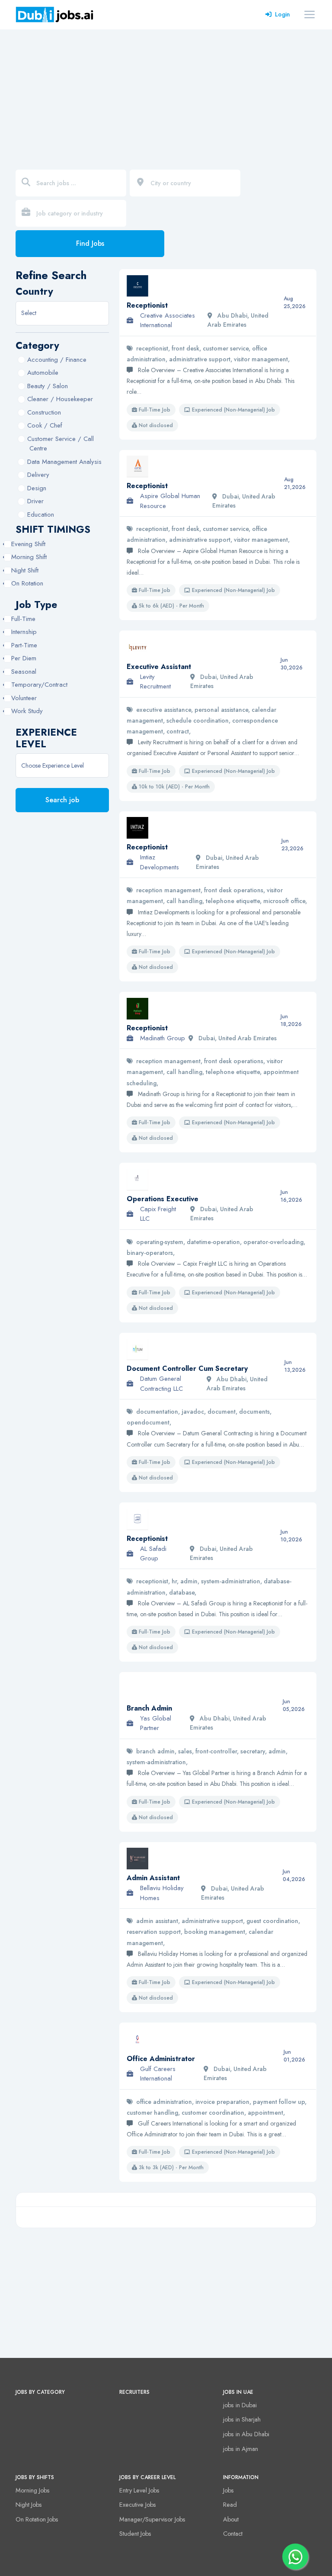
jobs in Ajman (241, 2449)
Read (230, 2505)
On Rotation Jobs (37, 2519)
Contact (233, 2534)
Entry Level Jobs (139, 2490)
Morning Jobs (33, 2490)
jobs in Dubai (240, 2405)
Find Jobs (90, 243)
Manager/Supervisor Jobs (152, 2519)
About (231, 2519)
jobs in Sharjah (242, 2419)
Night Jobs (29, 2505)
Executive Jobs (138, 2505)
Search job (62, 800)
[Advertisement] (166, 94)
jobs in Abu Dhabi (246, 2434)
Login (283, 14)
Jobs (228, 2490)
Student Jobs (135, 2534)
